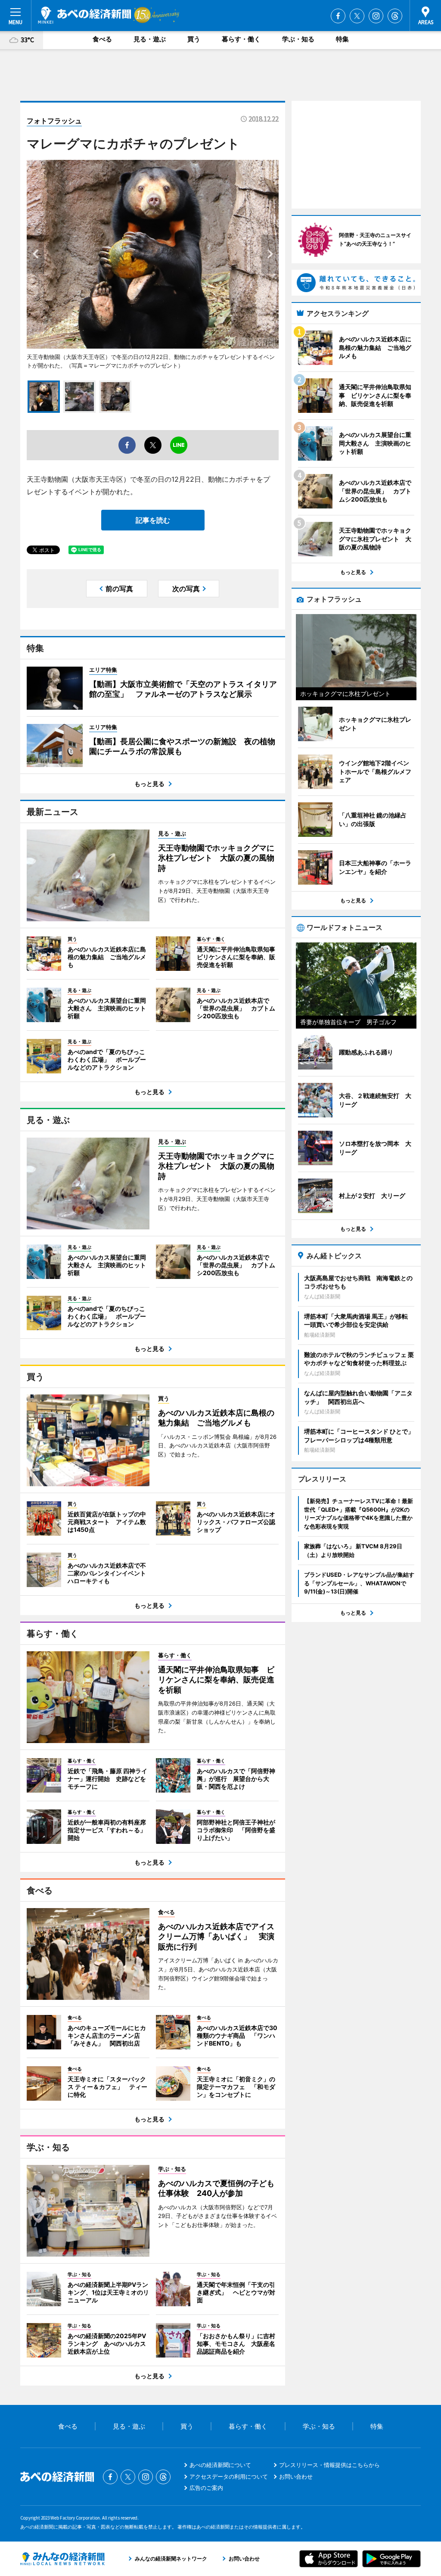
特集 (342, 39)
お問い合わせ (296, 2476)
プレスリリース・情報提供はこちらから (329, 2465)
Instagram (376, 16)
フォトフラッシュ (54, 121)
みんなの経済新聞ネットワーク (62, 2559)
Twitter (357, 16)
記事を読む (153, 520)
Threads (395, 16)
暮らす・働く (241, 39)
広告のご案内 (206, 2488)
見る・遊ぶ (150, 39)
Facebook (338, 16)
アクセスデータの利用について (229, 2476)
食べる (102, 39)
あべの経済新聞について (220, 2465)
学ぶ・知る (298, 39)
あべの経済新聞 (85, 15)
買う (194, 39)
